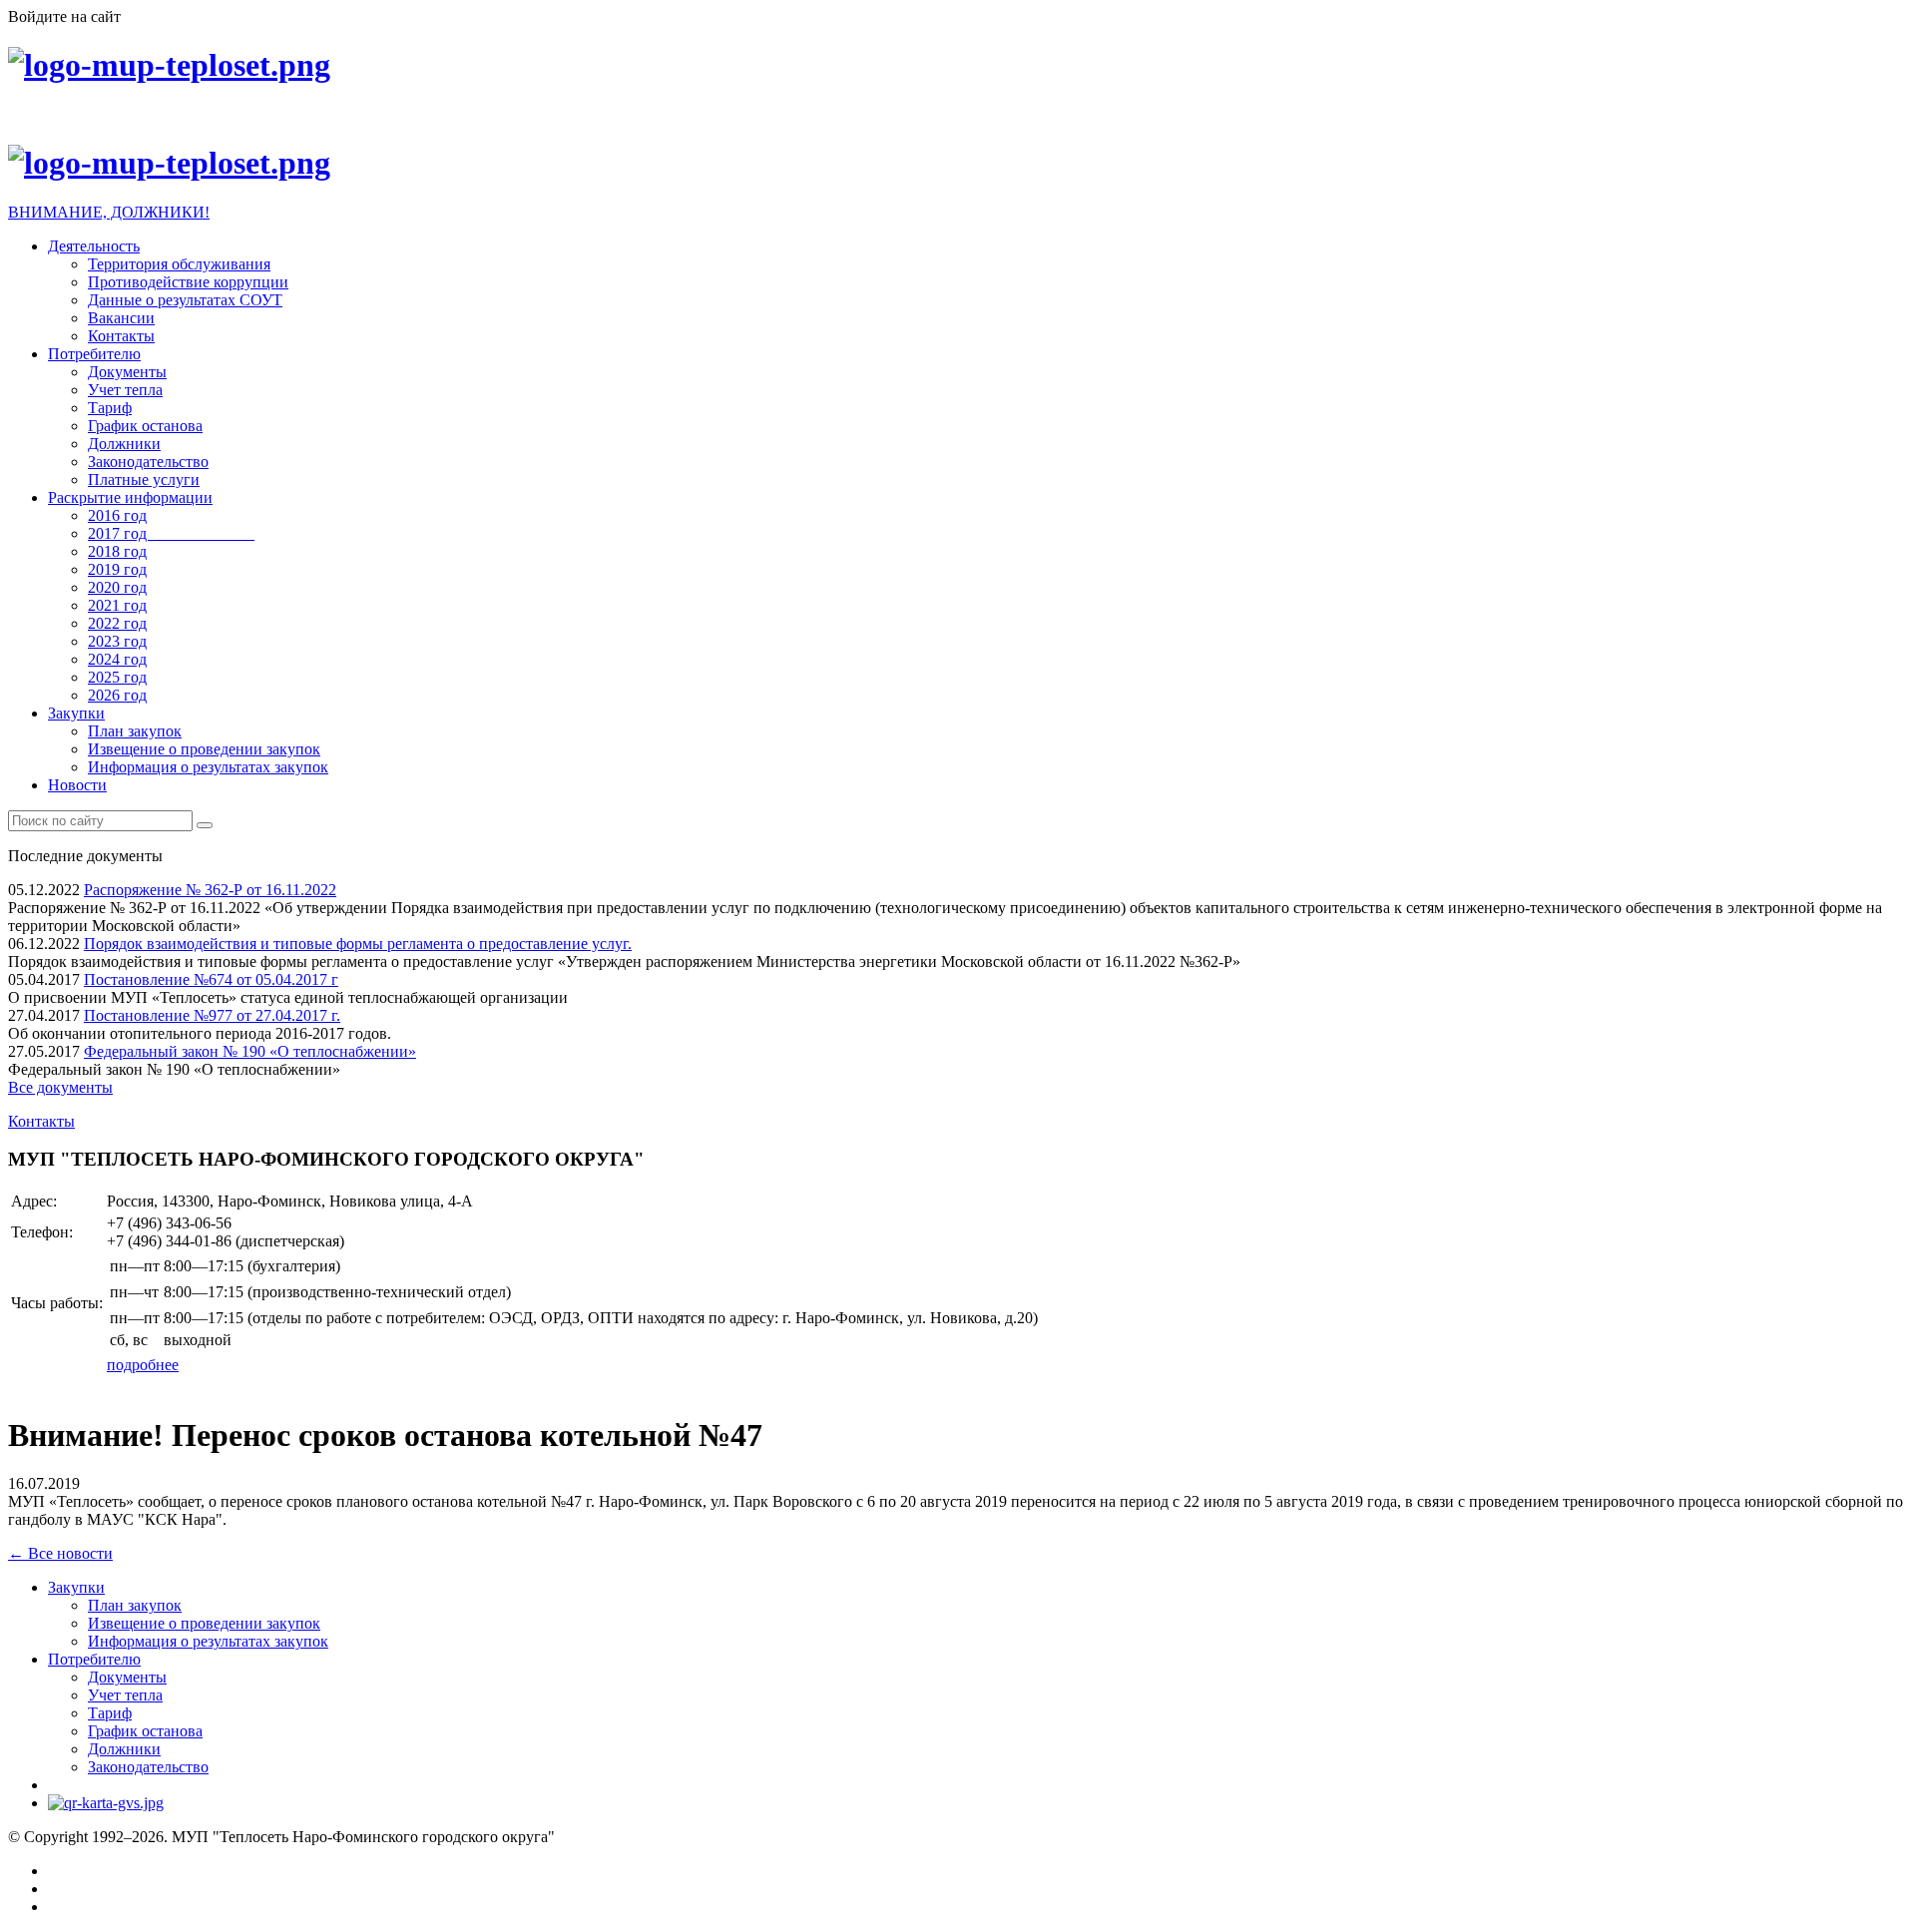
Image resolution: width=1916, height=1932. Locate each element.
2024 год (117, 659)
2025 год (117, 677)
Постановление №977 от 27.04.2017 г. (212, 1015)
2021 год (117, 605)
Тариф (110, 408)
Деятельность (94, 246)
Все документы (60, 1087)
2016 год (117, 515)
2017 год (171, 533)
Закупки (76, 713)
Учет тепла (125, 390)
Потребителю (94, 354)
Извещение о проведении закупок (204, 749)
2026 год (117, 695)
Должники (124, 444)
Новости (77, 785)
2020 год (117, 587)
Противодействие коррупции (188, 282)
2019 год (117, 569)
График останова (145, 426)
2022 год (117, 623)
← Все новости (60, 1553)
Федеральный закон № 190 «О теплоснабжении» (250, 1051)
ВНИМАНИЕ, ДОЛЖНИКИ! (109, 212)
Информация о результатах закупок (208, 767)
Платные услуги (144, 480)
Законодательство (148, 462)
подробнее (143, 1365)
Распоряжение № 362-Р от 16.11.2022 (210, 890)
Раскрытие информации (130, 497)
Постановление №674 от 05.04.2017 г (211, 979)
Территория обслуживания (179, 264)
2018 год (117, 551)
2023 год (117, 641)
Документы (127, 372)
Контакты (121, 336)
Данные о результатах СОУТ (185, 300)
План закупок (135, 731)
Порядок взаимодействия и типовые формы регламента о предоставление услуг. (358, 944)
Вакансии (121, 318)
